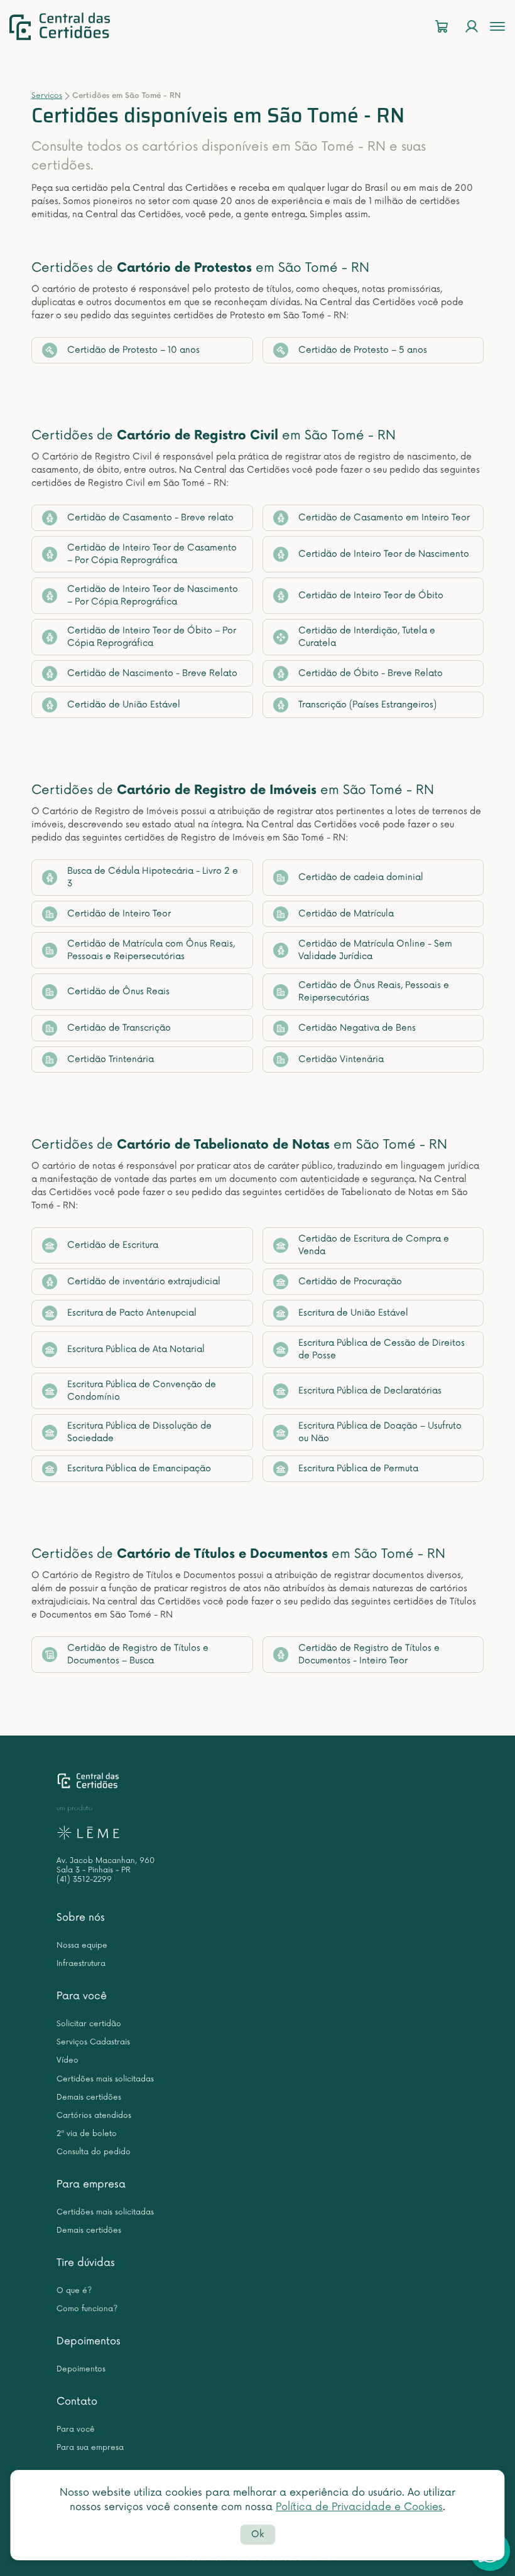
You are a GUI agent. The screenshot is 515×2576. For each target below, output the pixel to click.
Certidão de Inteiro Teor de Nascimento (384, 554)
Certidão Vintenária (341, 1059)
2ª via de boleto (87, 2134)
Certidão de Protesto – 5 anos (363, 350)
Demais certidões (89, 2097)
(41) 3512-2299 (84, 1880)
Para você (82, 1996)
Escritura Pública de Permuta (358, 1468)
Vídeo (68, 2060)
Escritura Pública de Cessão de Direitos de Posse (382, 1349)
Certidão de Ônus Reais (118, 991)
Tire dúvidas (86, 2263)
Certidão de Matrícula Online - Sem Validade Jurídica (375, 950)
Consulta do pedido (94, 2152)
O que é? (74, 2291)
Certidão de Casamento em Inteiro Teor (384, 518)
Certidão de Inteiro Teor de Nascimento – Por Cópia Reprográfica (153, 595)
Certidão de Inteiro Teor (119, 914)
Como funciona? (87, 2309)
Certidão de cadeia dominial (361, 877)
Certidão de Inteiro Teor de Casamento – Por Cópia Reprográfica (152, 554)
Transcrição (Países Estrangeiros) (367, 705)
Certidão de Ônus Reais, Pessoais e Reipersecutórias (374, 991)
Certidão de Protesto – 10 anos (133, 350)
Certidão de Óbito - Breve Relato (371, 673)
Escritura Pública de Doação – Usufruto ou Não (380, 1432)
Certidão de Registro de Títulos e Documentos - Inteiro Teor (369, 1654)
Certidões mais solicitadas (105, 2079)
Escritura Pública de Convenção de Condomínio (142, 1391)
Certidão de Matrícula (346, 914)
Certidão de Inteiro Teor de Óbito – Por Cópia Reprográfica (152, 637)
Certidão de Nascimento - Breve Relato (152, 673)
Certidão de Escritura (113, 1245)
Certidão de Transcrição (119, 1028)
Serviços (47, 96)
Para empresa (91, 2184)
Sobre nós (81, 1918)
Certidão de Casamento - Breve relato (150, 518)
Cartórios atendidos (94, 2116)
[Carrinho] (442, 27)
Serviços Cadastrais (93, 2042)
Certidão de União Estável (124, 705)
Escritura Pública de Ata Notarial (136, 1349)
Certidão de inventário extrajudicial (144, 1281)
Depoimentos (89, 2341)
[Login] (472, 27)
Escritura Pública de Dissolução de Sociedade (139, 1432)
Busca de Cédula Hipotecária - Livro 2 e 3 (153, 877)
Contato (77, 2402)
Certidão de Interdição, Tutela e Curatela (367, 637)
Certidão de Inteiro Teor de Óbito (371, 595)
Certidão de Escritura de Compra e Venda (374, 1245)
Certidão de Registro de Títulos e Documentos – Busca (138, 1654)
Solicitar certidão (89, 2024)
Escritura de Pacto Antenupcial (132, 1313)
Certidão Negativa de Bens (357, 1028)
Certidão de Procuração (350, 1281)
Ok (257, 2534)
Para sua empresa (90, 2448)
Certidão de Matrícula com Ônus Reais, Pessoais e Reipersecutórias (151, 950)
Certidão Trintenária (111, 1059)
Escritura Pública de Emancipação (139, 1468)
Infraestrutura (81, 1964)
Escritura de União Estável (353, 1313)
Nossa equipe (82, 1945)
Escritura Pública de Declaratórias (370, 1391)
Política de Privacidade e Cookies (359, 2507)
